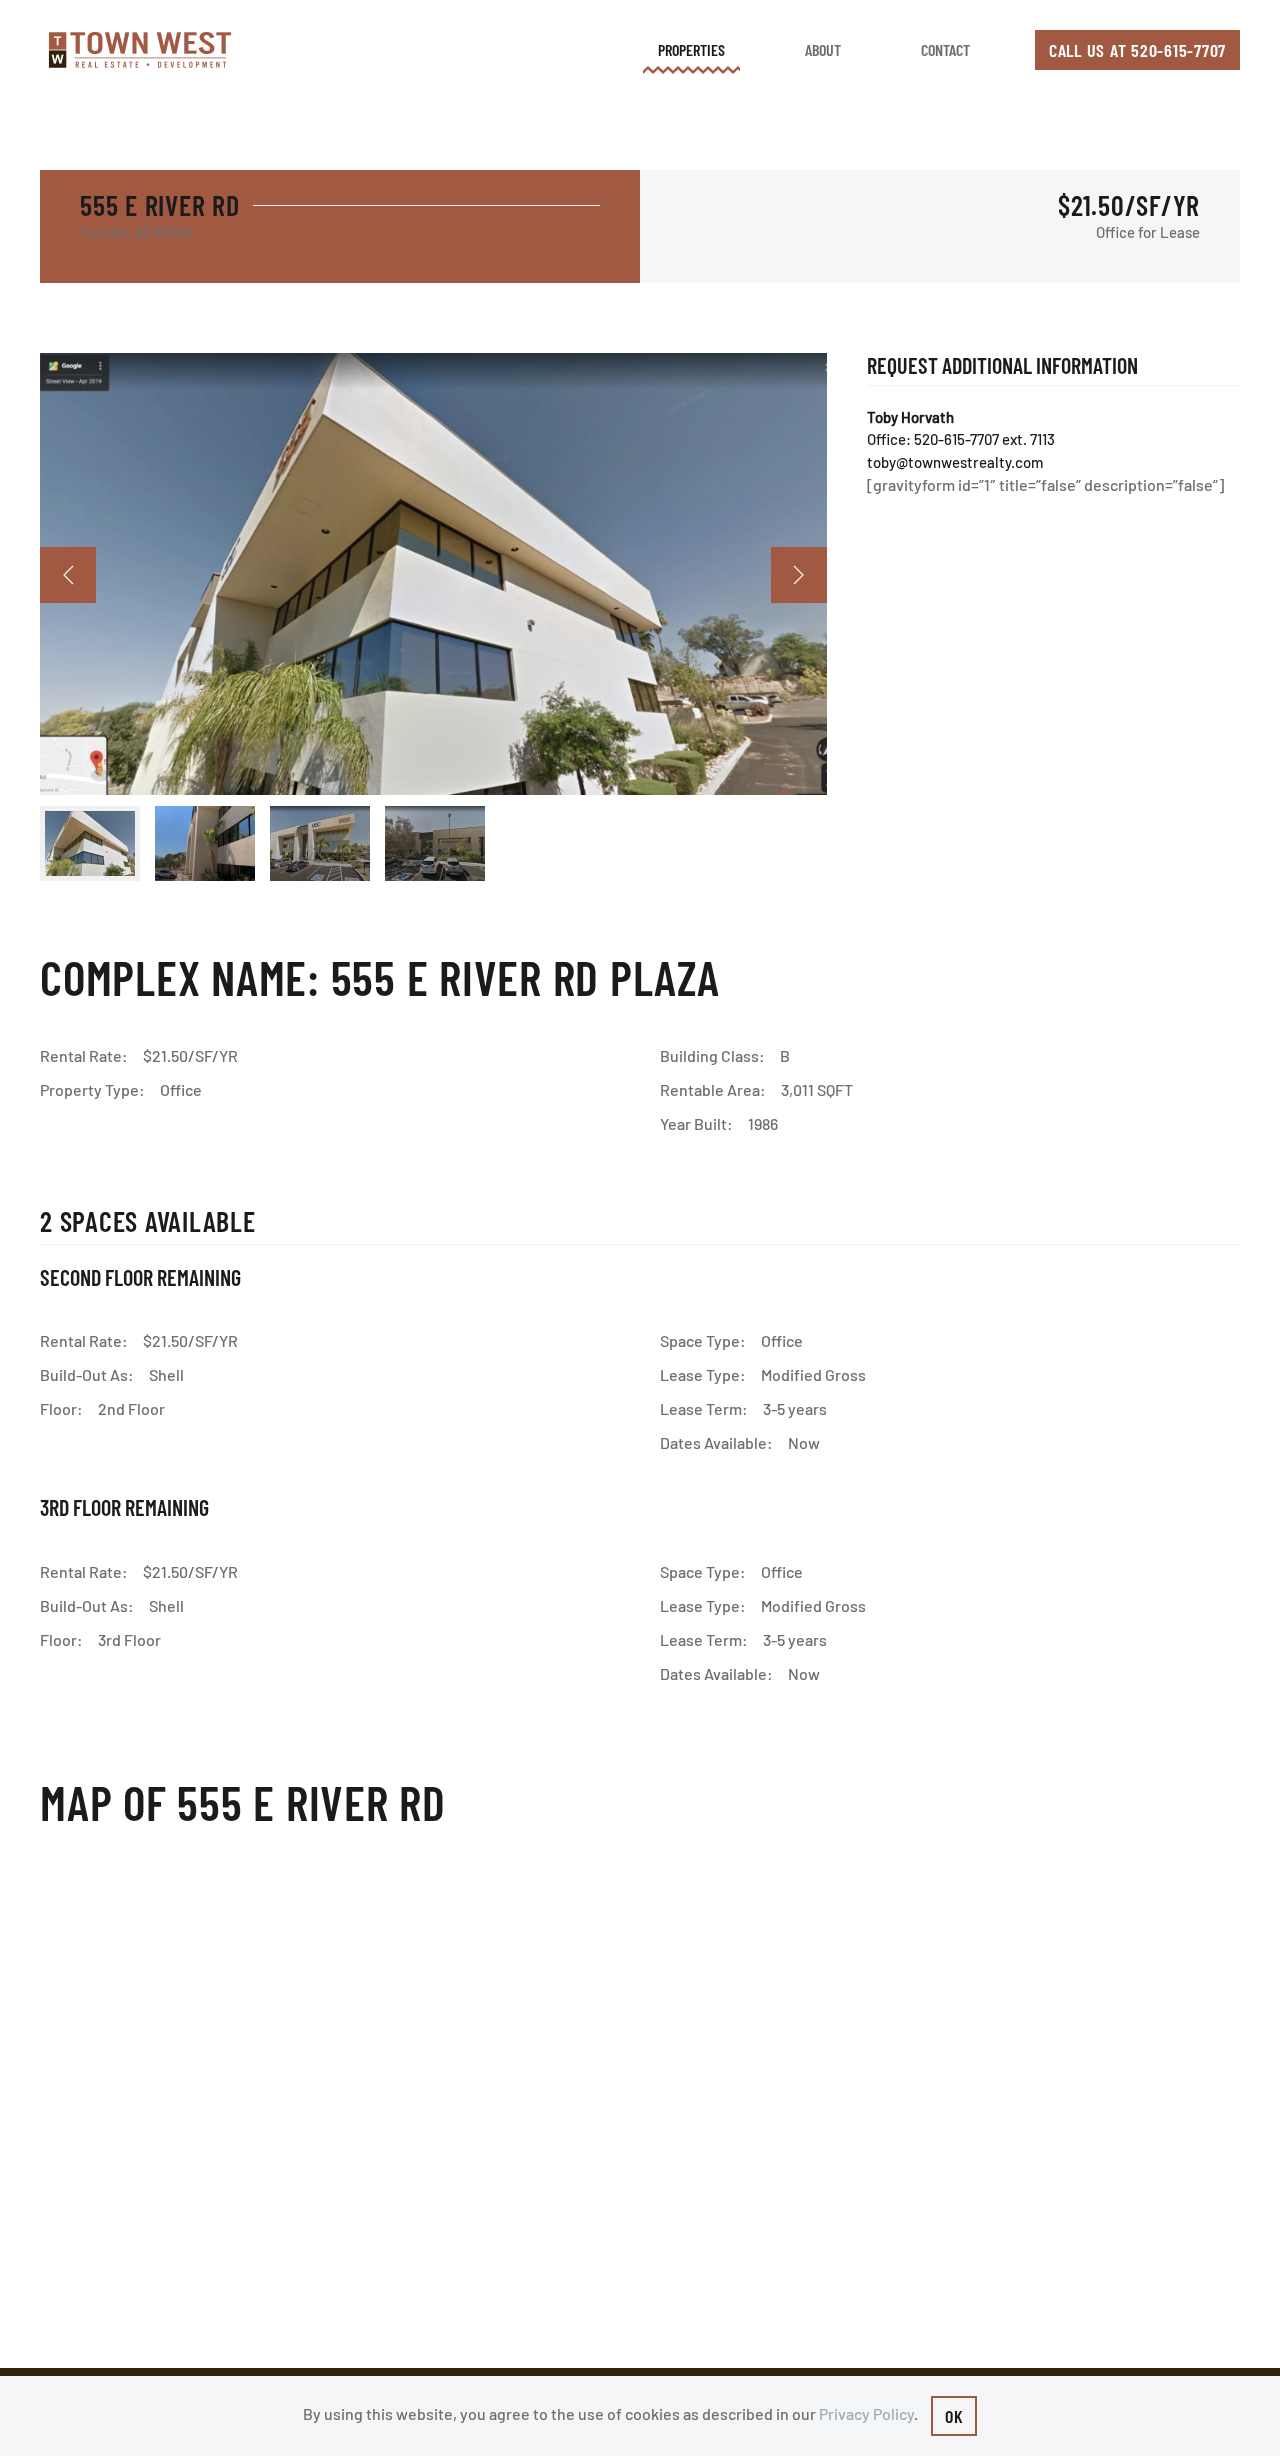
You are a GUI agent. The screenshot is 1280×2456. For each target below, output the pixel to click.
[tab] (90, 843)
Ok (954, 2416)
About (823, 49)
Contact (945, 49)
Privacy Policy (866, 2413)
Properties (691, 49)
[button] (68, 575)
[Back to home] (140, 50)
